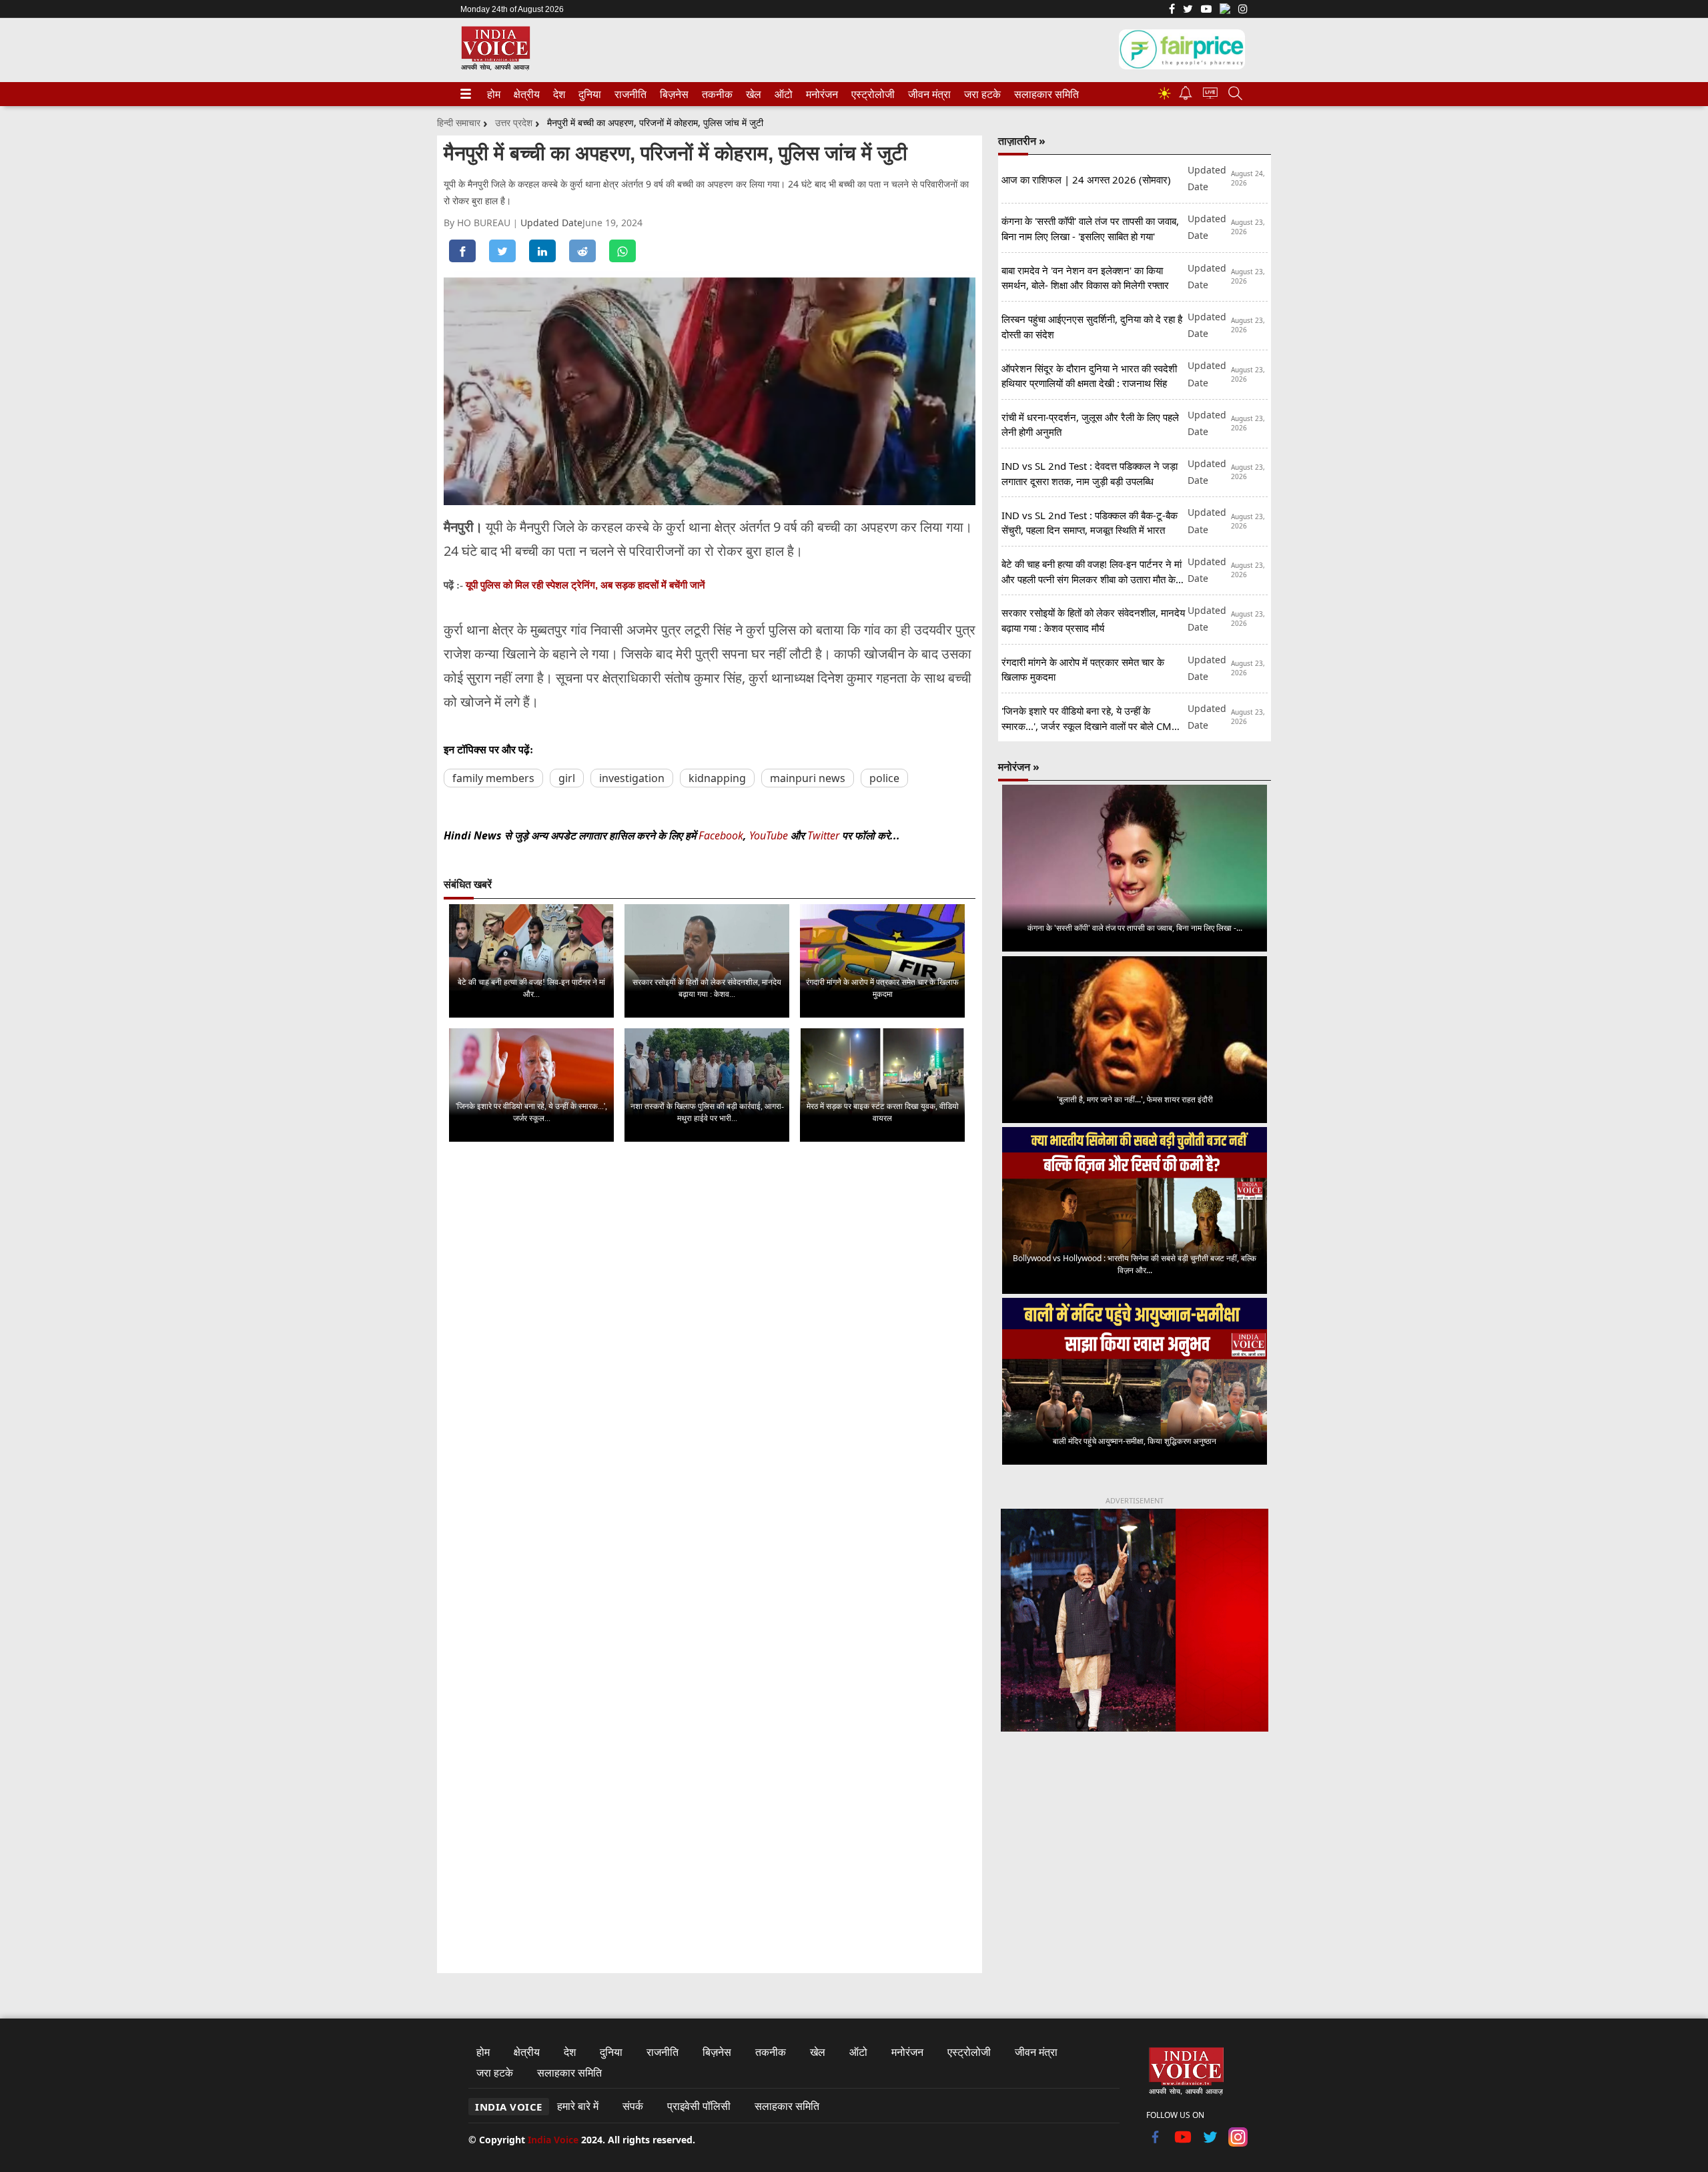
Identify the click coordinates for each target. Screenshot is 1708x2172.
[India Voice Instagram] (1243, 10)
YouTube (770, 835)
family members (493, 778)
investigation (632, 778)
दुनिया (588, 94)
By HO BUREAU (478, 223)
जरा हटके (980, 94)
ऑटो (783, 94)
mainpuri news (808, 778)
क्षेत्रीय (525, 94)
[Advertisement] (1135, 1853)
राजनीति (628, 94)
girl (567, 778)
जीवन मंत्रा (927, 94)
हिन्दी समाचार (459, 122)
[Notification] (1186, 96)
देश (558, 94)
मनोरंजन (820, 94)
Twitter (823, 835)
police (884, 778)
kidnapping (717, 778)
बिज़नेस (673, 94)
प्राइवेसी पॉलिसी (699, 2106)
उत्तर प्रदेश (514, 122)
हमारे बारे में (578, 2106)
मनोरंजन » (1019, 767)
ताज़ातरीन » (1022, 141)
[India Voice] (495, 68)
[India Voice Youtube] (1206, 10)
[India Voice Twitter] (1188, 10)
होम (493, 94)
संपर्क (633, 2106)
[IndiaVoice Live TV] (1210, 95)
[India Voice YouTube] (1183, 2143)
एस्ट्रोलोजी (870, 94)
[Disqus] (710, 1321)
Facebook (721, 835)
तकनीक (715, 94)
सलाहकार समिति (1042, 94)
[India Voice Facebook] (1172, 10)
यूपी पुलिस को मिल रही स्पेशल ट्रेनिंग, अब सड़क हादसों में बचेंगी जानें (585, 585)
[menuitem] (494, 94)
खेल (753, 94)
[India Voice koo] (1225, 11)
